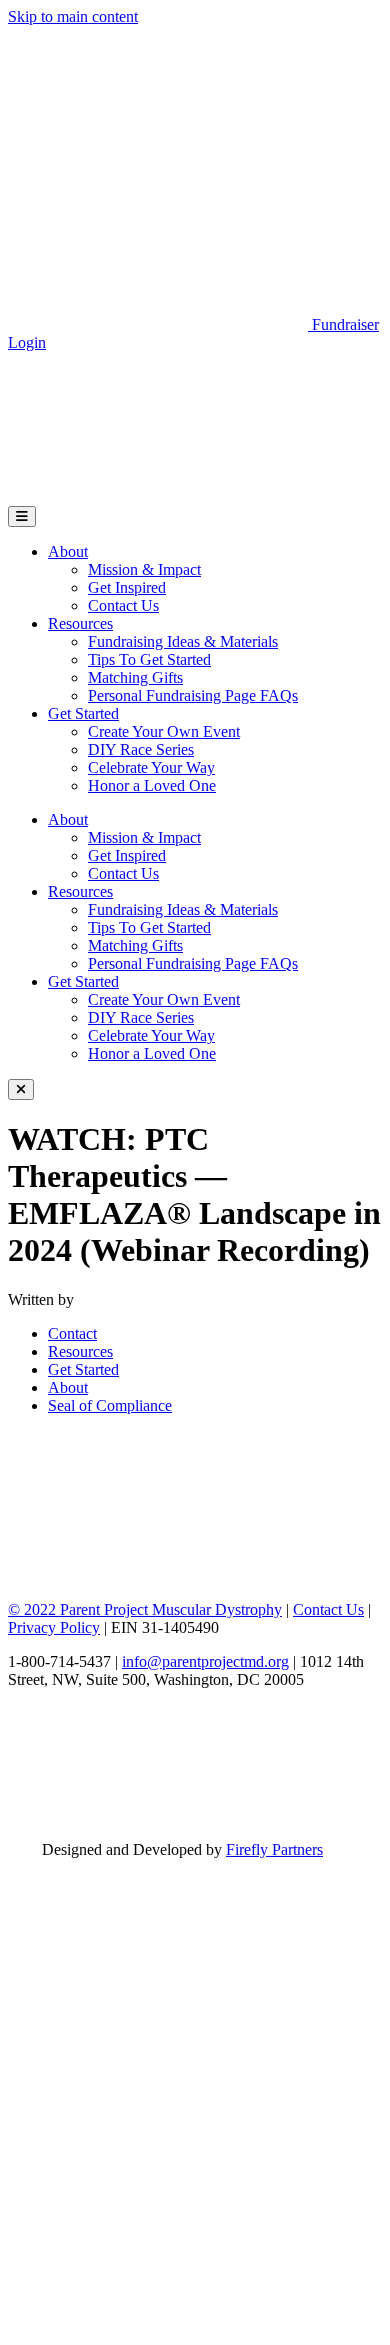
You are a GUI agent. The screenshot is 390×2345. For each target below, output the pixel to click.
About (68, 551)
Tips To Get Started (149, 659)
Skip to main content (73, 16)
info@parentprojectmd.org (205, 1661)
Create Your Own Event (164, 731)
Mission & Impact (144, 569)
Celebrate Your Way (151, 767)
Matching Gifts (135, 677)
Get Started (83, 713)
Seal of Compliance (110, 1405)
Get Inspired (127, 587)
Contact (72, 1333)
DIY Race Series (141, 749)
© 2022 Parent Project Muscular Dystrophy (145, 1609)
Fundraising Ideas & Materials (183, 641)
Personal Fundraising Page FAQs (193, 695)
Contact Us (123, 605)
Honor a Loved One (152, 785)
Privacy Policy (54, 1627)
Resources (80, 623)
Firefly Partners (274, 1849)
